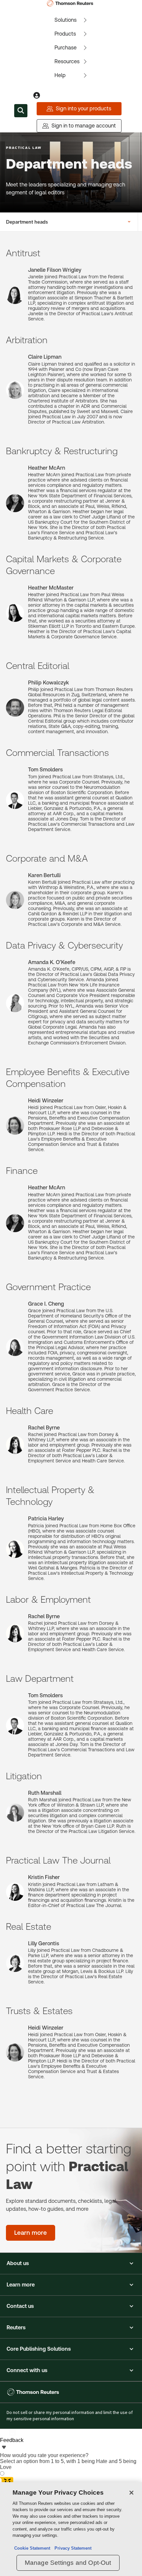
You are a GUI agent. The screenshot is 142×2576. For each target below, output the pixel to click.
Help (60, 75)
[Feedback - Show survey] (4, 2448)
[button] (71, 2263)
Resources (67, 61)
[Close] (131, 2493)
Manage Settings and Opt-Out (68, 2563)
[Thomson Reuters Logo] (71, 3)
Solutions (66, 20)
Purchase (66, 48)
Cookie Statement (32, 2548)
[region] (71, 2529)
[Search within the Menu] (21, 111)
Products (65, 34)
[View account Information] (37, 96)
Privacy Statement (72, 2548)
